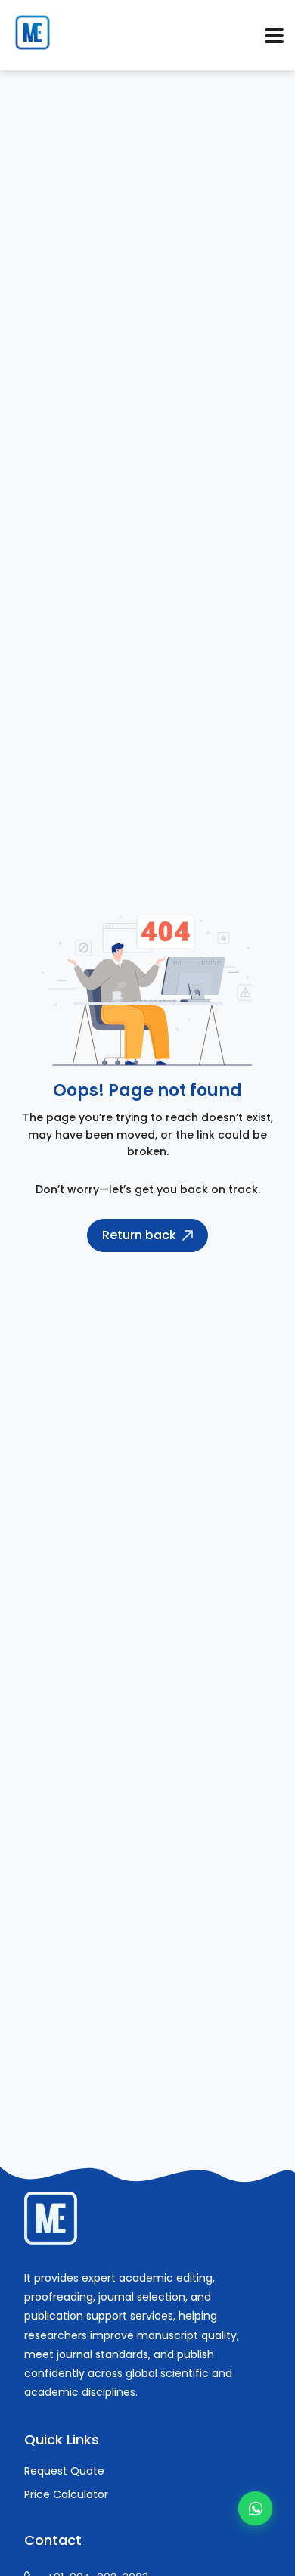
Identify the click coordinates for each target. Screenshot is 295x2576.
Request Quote (64, 2471)
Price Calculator (66, 2494)
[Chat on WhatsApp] (255, 2508)
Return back (139, 1235)
